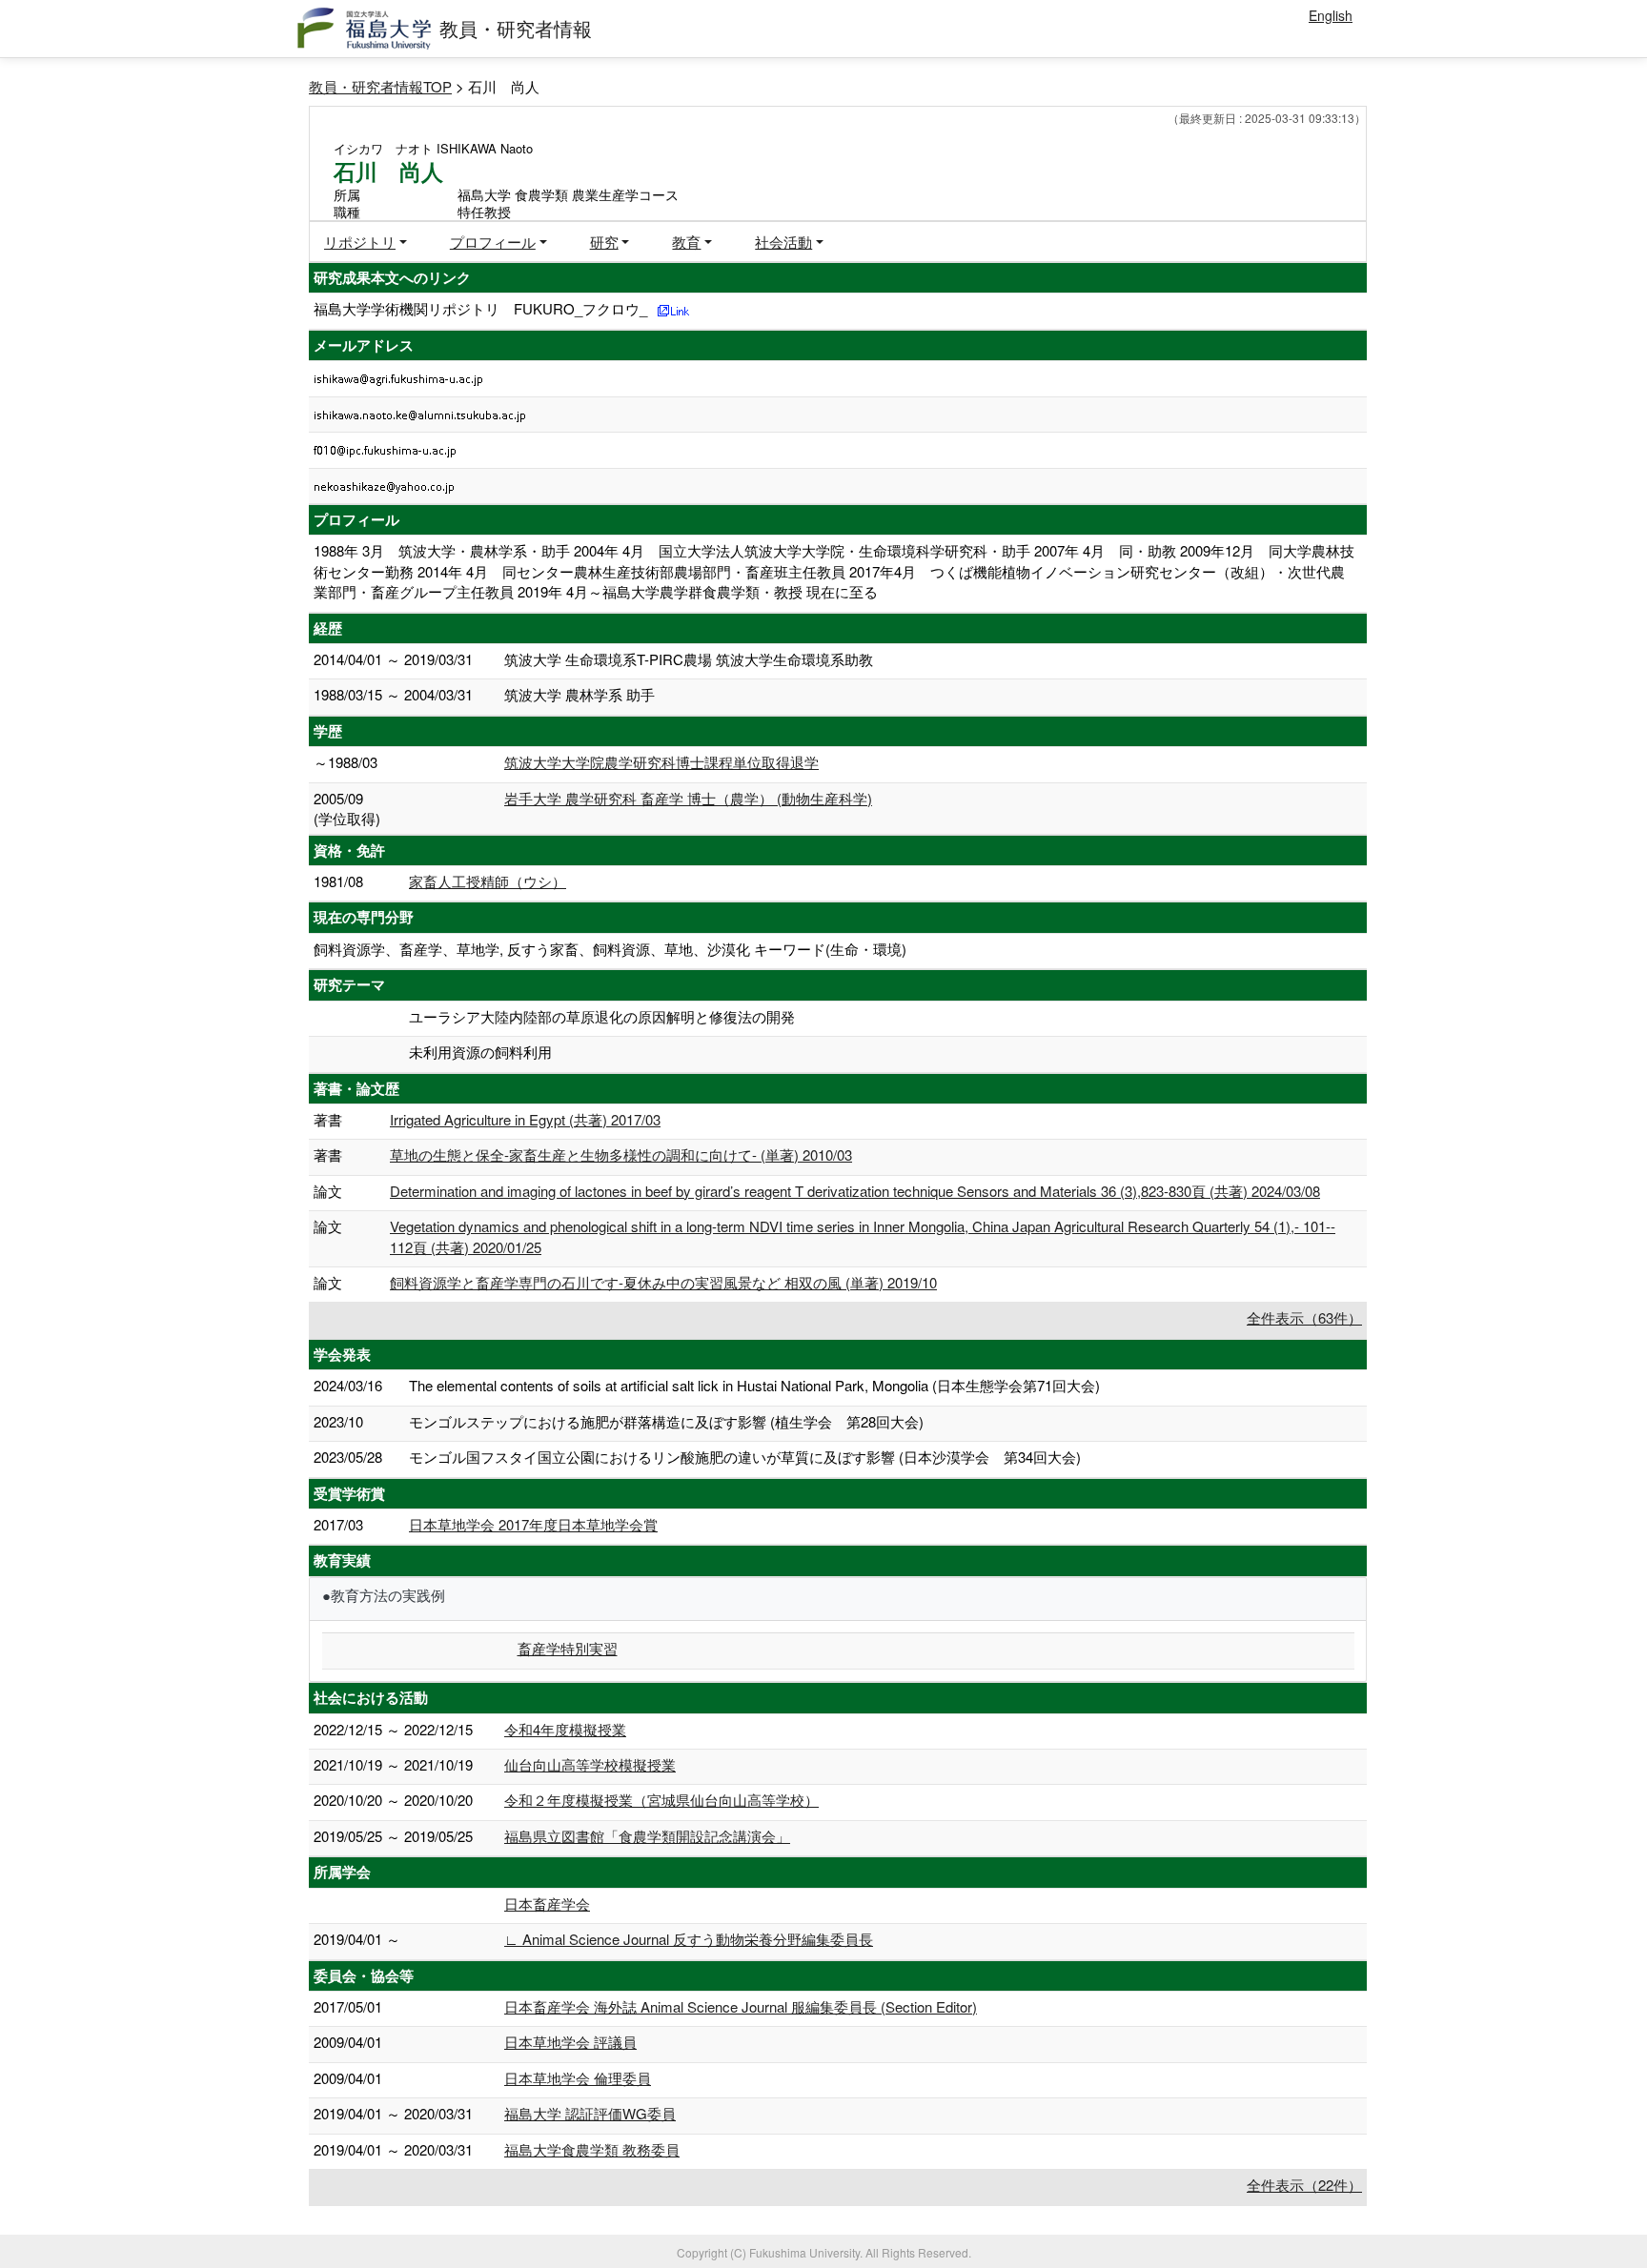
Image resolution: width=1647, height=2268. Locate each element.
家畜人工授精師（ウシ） (488, 881)
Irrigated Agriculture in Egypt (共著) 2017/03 (525, 1119)
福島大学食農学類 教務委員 (592, 2149)
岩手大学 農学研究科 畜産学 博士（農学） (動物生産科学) (688, 798)
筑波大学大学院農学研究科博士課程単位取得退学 (661, 762)
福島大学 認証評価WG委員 (590, 2113)
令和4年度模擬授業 (565, 1729)
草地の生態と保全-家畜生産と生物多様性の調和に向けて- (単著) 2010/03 (621, 1154)
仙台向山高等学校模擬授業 (590, 1764)
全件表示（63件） (1304, 1317)
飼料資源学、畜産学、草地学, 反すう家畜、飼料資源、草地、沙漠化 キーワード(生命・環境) (610, 949)
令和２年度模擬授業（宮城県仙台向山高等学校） (661, 1800)
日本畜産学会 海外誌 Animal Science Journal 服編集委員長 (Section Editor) (741, 2006)
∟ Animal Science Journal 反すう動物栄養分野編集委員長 (689, 1939)
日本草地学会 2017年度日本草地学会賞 (533, 1524)
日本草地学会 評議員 (570, 2042)
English (1331, 15)
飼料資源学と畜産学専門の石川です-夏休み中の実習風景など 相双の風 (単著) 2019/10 (663, 1282)
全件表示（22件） (1304, 2185)
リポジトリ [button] (360, 242)
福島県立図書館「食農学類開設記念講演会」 (647, 1836)
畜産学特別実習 (568, 1648)
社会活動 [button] (783, 242)
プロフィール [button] (493, 242)
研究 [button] (604, 242)
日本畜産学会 (547, 1903)
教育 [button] (686, 242)
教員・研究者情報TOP (380, 86)
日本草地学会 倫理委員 (578, 2078)
